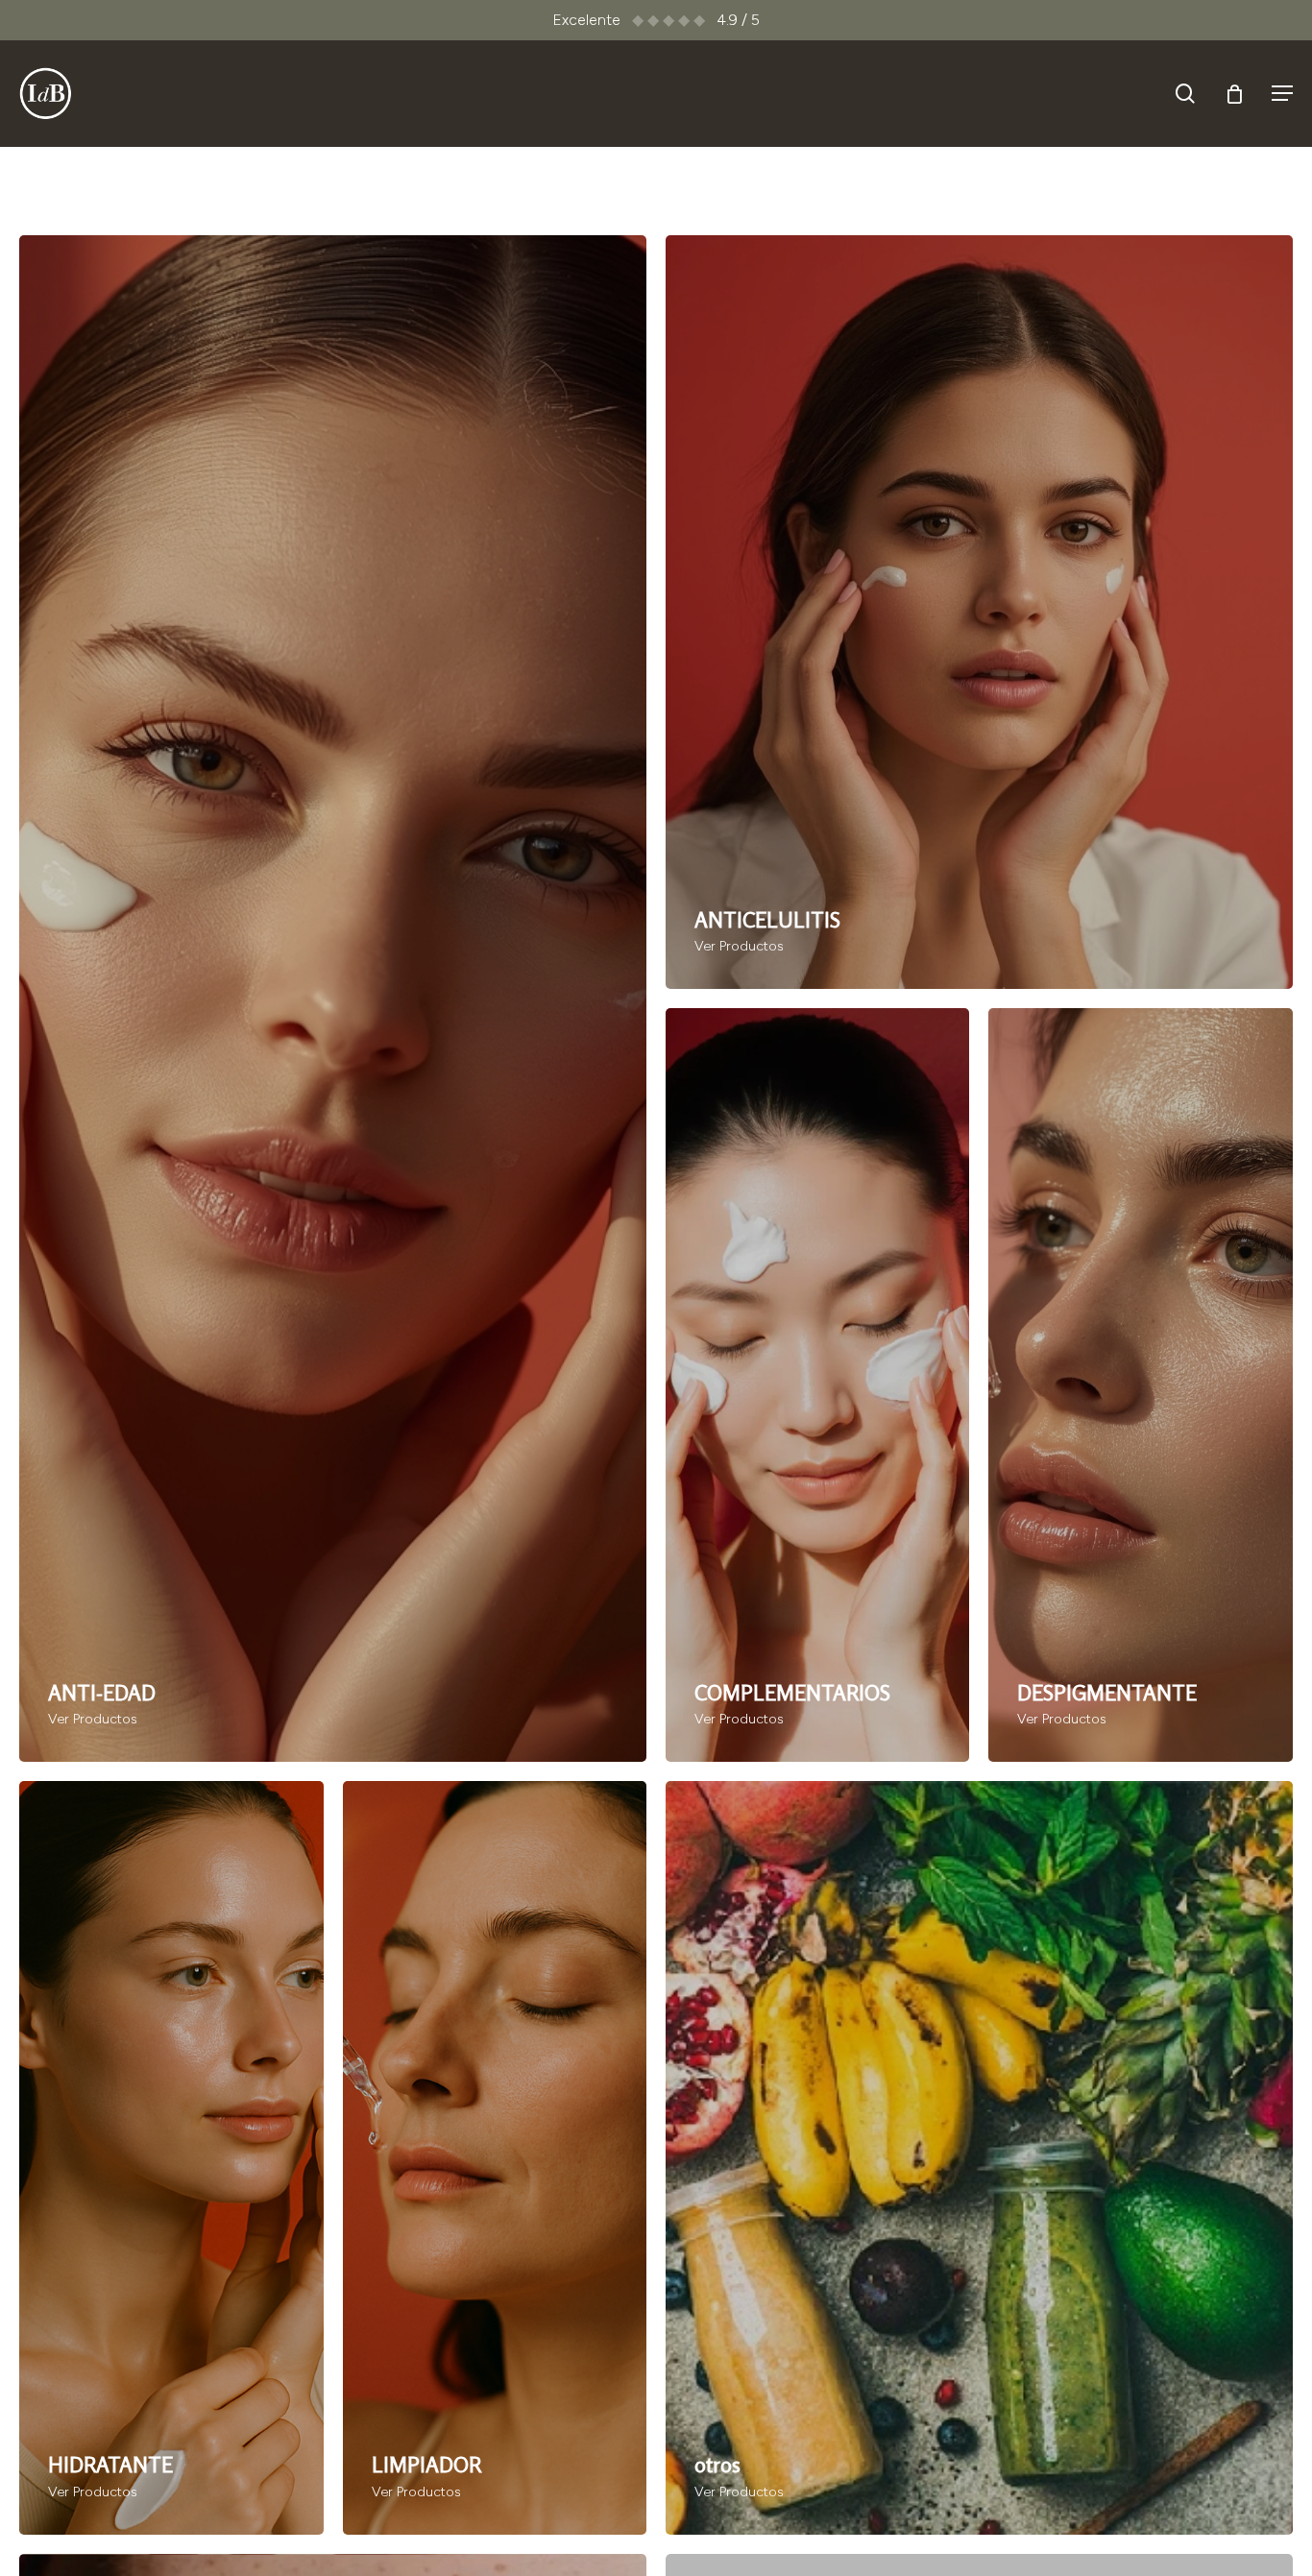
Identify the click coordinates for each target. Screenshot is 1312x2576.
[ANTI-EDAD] (333, 999)
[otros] (979, 2158)
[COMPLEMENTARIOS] (817, 1385)
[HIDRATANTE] (171, 2158)
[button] (1282, 94)
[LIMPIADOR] (495, 2158)
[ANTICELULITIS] (979, 612)
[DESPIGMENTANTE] (1140, 1385)
